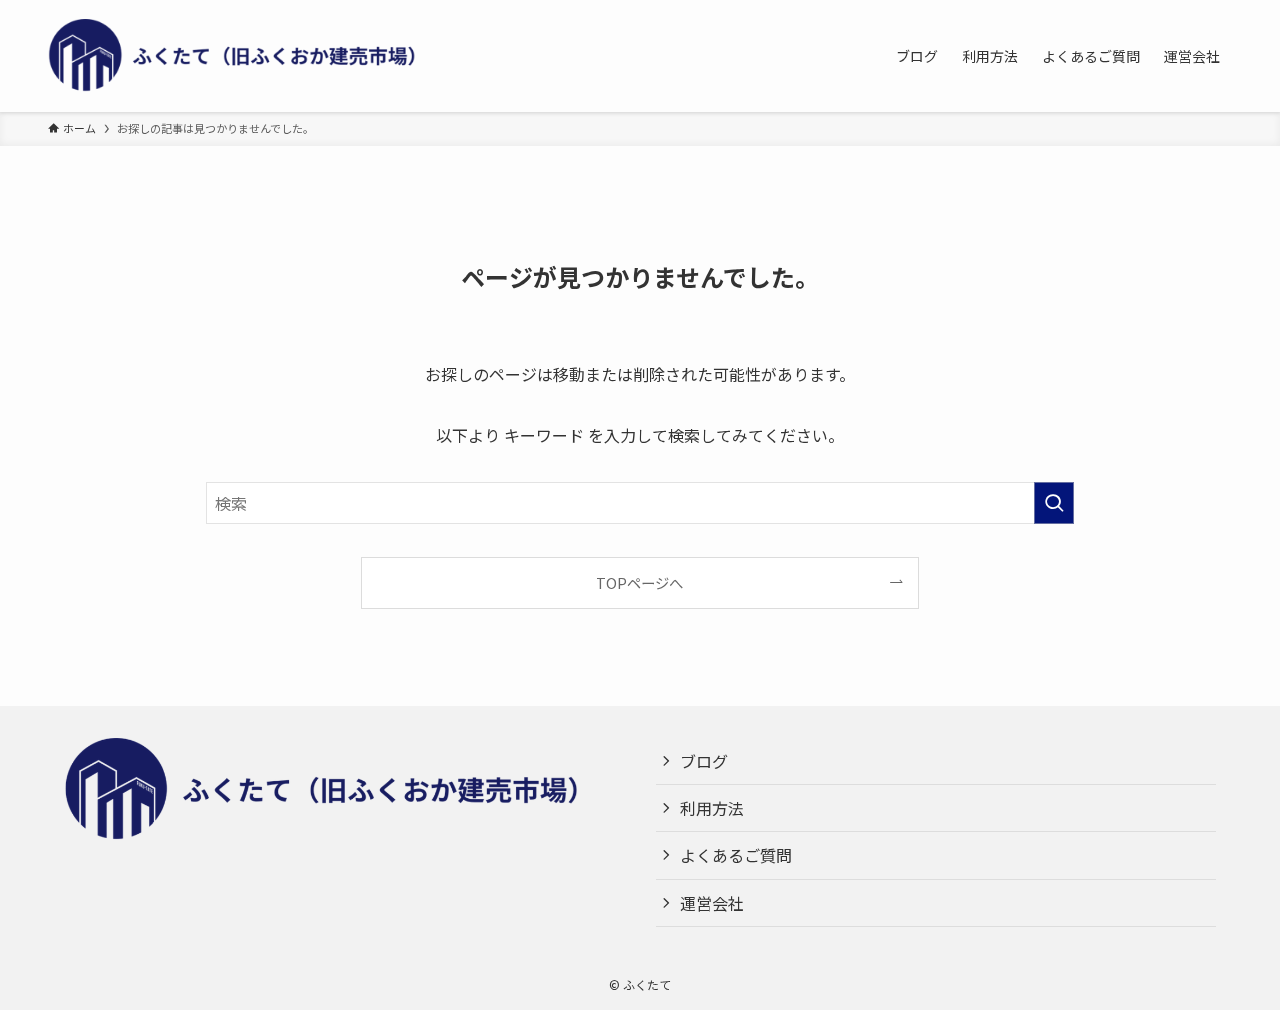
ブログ (704, 761)
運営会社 (712, 903)
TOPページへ (639, 582)
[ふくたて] (248, 56)
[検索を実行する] (1054, 503)
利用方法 (712, 808)
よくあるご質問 (736, 855)
